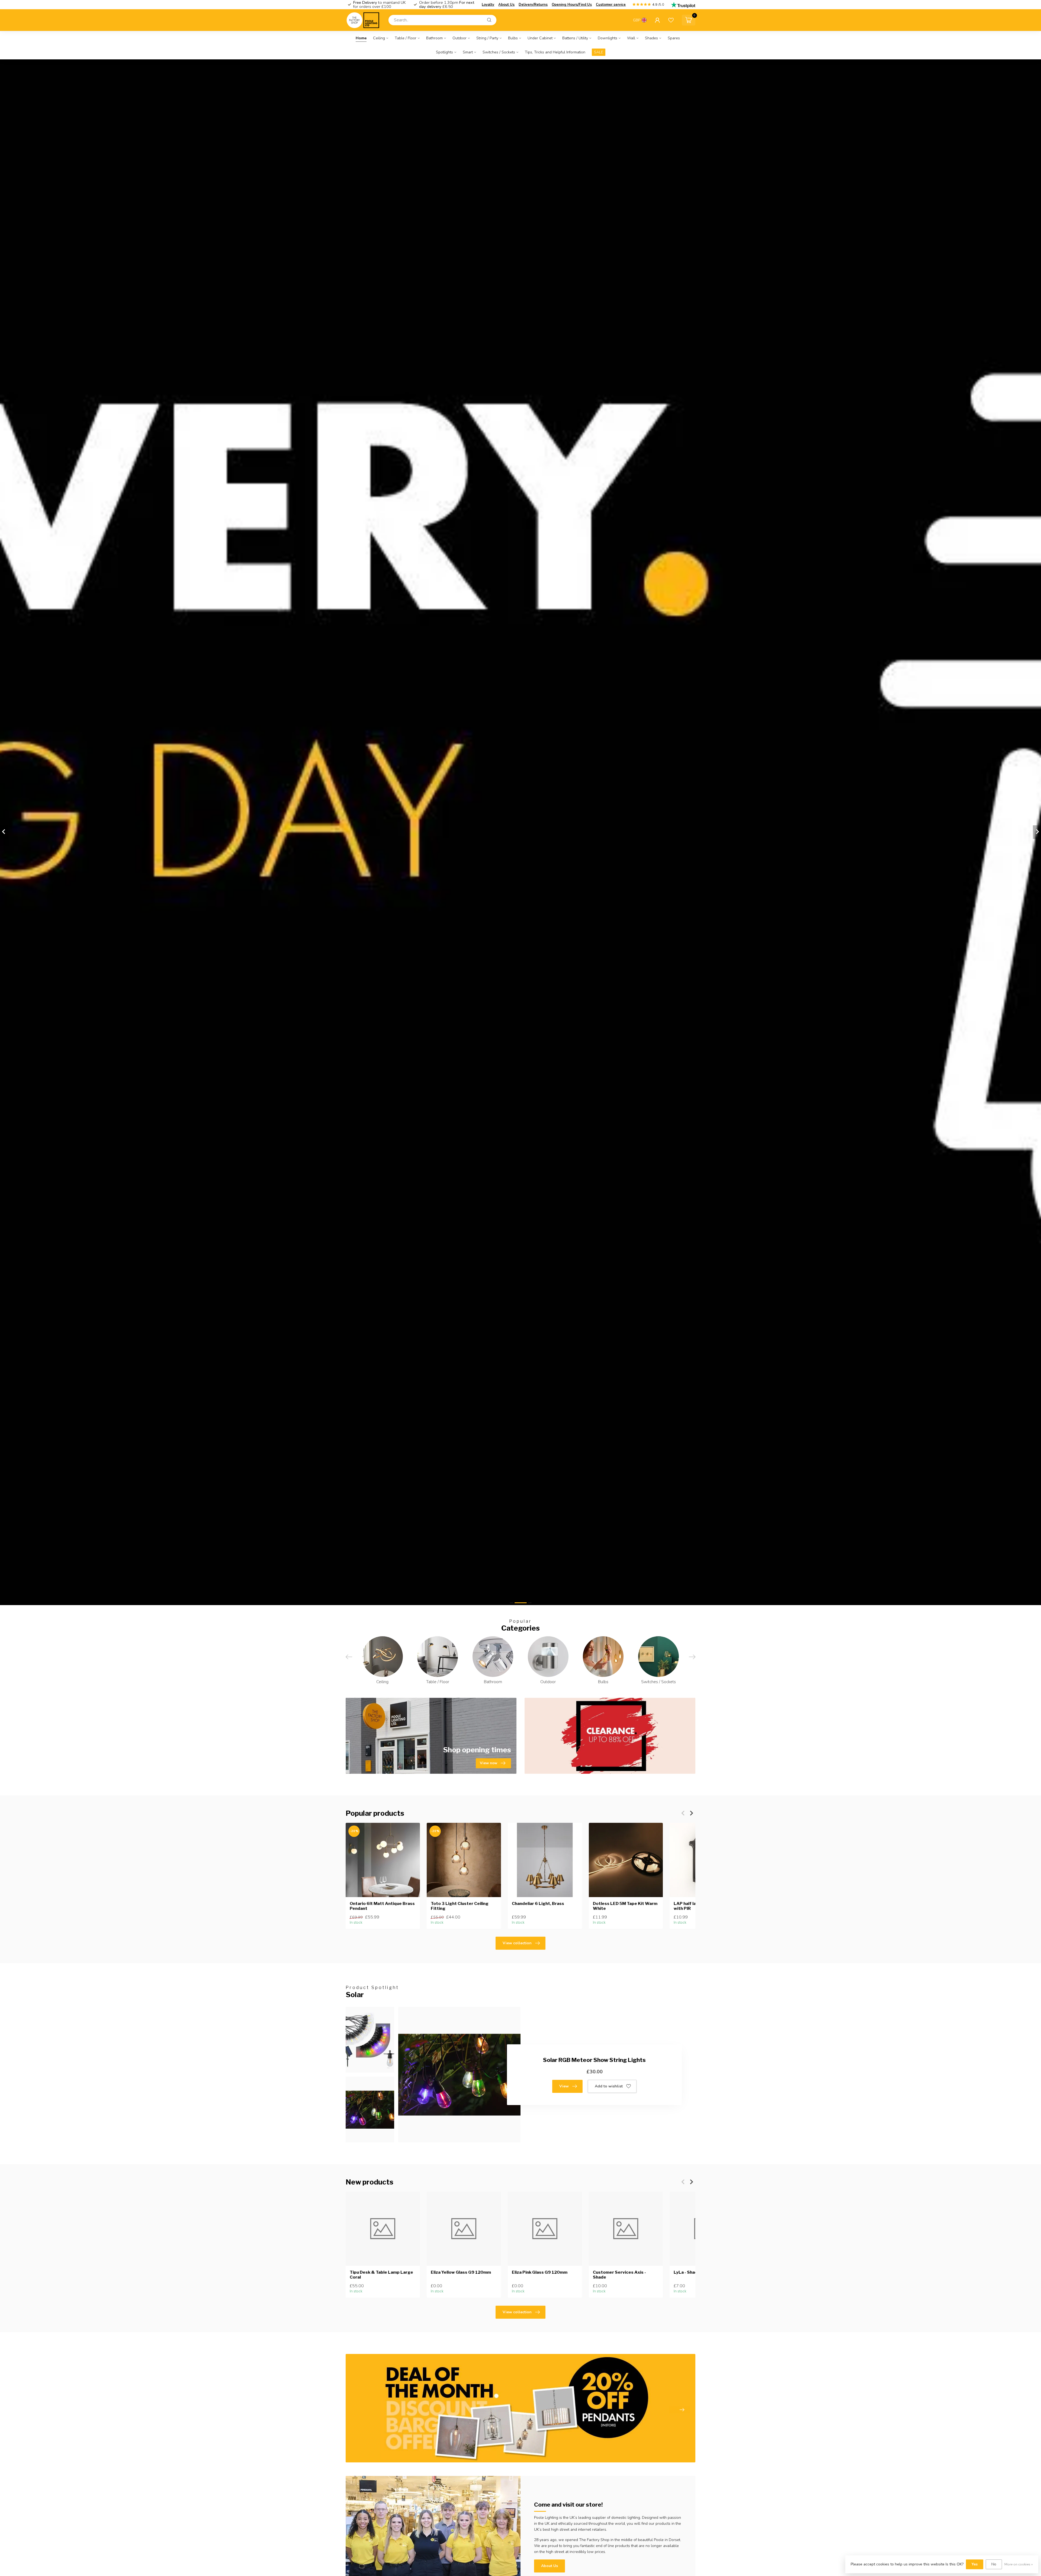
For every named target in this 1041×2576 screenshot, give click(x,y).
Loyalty (488, 5)
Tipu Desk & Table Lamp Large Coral (381, 2275)
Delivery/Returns (533, 5)
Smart (468, 52)
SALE (599, 52)
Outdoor (460, 38)
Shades (651, 38)
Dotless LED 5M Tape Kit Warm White (625, 1906)
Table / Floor (406, 38)
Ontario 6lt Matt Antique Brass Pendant (382, 1906)
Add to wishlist (609, 2086)
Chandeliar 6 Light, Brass (538, 1904)
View (564, 2086)
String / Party (487, 38)
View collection (517, 1943)
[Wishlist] (671, 20)
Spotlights (444, 52)
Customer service (611, 5)
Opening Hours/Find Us (572, 5)
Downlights (608, 38)
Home (361, 38)
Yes (975, 2564)
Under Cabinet (540, 38)
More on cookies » (1019, 2564)
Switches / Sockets (499, 52)
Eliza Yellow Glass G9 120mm (461, 2272)
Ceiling (379, 38)
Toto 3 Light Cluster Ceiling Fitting (460, 1906)
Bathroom (434, 38)
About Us (506, 5)
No (994, 2564)
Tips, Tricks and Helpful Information (555, 52)
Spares (674, 38)
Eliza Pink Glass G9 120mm (540, 2272)
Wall (631, 38)
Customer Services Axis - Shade (619, 2275)
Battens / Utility (575, 38)
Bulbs (513, 38)
